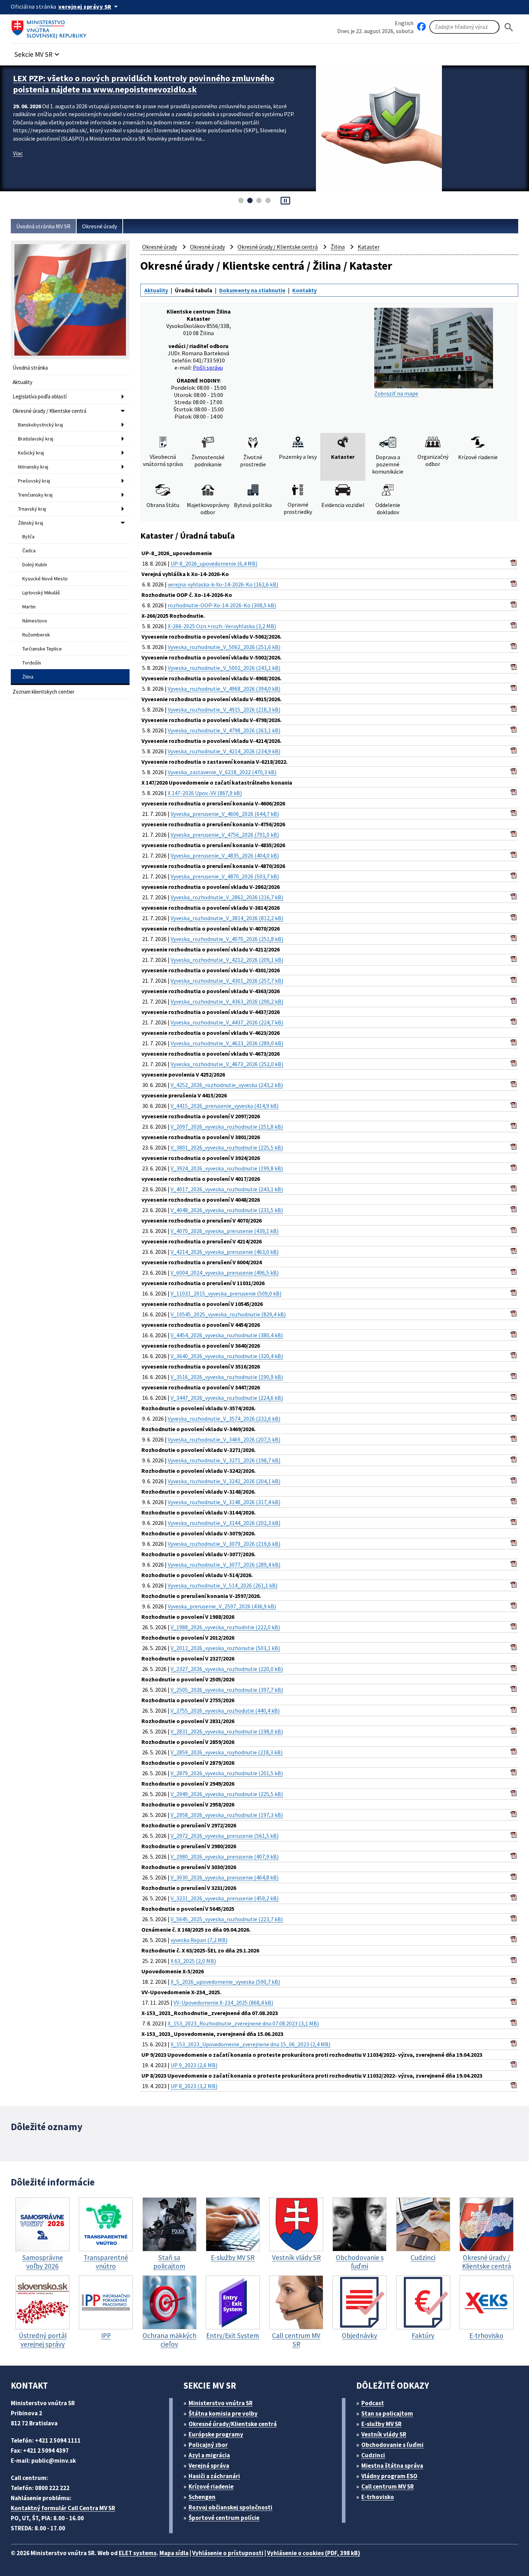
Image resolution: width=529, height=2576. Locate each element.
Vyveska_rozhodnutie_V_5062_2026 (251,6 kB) (224, 647)
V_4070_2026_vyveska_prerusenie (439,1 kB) (225, 1231)
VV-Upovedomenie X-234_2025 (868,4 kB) (223, 2002)
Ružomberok (36, 635)
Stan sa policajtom (387, 2413)
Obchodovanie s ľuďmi (392, 2445)
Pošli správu (208, 367)
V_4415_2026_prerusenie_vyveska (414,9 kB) (225, 1106)
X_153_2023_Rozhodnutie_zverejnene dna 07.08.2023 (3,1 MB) (243, 2023)
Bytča (28, 536)
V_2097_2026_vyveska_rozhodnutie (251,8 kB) (227, 1127)
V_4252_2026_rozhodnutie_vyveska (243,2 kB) (227, 1085)
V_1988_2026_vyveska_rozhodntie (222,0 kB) (225, 1627)
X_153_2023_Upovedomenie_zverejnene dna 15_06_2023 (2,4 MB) (250, 2044)
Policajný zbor (208, 2445)
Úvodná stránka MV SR (43, 226)
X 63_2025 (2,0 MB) (193, 1961)
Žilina (28, 677)
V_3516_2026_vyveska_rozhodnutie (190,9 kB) (227, 1377)
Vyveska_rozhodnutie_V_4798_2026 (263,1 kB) (224, 730)
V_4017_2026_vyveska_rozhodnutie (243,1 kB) (227, 1189)
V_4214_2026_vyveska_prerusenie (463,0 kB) (225, 1252)
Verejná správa (209, 2466)
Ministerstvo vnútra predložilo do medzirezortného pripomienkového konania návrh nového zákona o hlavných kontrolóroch (146, 84)
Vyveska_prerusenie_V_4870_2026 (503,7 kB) (225, 876)
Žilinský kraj (31, 523)
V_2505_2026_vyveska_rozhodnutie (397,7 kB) (227, 1690)
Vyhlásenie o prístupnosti (228, 2553)
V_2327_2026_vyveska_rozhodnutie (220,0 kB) (227, 1669)
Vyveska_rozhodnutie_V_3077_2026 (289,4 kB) (224, 1565)
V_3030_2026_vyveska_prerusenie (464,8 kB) (225, 1877)
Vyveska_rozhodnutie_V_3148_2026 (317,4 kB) (224, 1502)
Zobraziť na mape (396, 393)
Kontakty (304, 290)
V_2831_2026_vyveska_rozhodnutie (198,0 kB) (227, 1731)
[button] (38, 52)
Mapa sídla (174, 2553)
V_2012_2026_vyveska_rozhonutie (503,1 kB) (225, 1648)
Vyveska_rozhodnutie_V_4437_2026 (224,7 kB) (227, 1022)
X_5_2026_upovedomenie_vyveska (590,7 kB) (225, 1982)
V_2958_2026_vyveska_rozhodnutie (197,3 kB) (227, 1815)
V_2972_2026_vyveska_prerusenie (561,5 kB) (225, 1836)
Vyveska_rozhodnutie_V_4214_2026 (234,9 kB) (224, 751)
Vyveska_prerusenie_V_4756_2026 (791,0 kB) (225, 835)
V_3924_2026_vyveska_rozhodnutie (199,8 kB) (227, 1168)
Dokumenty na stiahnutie (252, 290)
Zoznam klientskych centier (44, 692)
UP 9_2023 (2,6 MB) (194, 2065)
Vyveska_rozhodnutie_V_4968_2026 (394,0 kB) (224, 689)
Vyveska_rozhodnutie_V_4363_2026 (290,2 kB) (227, 1001)
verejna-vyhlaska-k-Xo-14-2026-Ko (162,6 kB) (223, 584)
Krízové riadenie (211, 2486)
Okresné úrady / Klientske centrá (49, 411)
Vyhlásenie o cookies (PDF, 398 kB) (314, 2553)
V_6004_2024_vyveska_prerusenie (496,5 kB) (225, 1273)
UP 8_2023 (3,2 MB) (194, 2086)
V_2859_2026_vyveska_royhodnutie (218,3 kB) (227, 1752)
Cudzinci (373, 2455)
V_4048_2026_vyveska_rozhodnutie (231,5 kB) (227, 1210)
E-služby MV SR (381, 2424)
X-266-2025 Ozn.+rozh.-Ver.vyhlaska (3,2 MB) (222, 626)
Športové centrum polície (224, 2518)
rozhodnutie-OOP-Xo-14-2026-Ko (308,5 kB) (222, 605)
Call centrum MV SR (388, 2486)
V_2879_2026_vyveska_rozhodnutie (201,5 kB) (227, 1773)
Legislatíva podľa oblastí (40, 396)
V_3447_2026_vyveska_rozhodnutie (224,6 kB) (227, 1398)
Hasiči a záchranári (214, 2476)
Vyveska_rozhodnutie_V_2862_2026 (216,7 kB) (227, 897)
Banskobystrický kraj (40, 425)
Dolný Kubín (35, 565)
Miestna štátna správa (392, 2466)
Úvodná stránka (30, 368)
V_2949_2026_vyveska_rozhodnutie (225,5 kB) (227, 1794)
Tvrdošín (32, 663)
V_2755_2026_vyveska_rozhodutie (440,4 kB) (225, 1711)
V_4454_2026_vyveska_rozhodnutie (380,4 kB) (227, 1335)
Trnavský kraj (32, 509)
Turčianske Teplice (42, 649)
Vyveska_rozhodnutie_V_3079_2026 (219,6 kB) (224, 1544)
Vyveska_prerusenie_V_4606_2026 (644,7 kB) (225, 814)
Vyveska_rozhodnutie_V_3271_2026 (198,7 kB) (224, 1460)
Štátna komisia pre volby (223, 2413)
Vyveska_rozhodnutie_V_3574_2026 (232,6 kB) (224, 1419)
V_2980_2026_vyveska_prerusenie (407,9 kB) (225, 1856)
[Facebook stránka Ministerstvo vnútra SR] (421, 27)
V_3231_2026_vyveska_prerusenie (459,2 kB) (225, 1898)
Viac (18, 153)
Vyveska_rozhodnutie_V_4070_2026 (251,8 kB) (227, 939)
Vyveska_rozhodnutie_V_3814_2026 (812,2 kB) (227, 918)
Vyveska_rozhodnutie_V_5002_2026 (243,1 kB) (224, 668)
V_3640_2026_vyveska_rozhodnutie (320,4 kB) (227, 1356)
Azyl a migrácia (209, 2455)
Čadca (29, 551)
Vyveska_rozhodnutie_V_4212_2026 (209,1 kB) (227, 960)
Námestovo (35, 621)
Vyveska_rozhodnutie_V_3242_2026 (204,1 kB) (224, 1481)
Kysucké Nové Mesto (45, 579)
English (404, 23)
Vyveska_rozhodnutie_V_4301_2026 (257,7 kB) (227, 981)
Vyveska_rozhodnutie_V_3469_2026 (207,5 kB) (224, 1439)
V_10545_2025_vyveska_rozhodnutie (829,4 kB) (228, 1314)
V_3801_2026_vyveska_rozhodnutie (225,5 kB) (227, 1147)
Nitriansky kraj (33, 467)
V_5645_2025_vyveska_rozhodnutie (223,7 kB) (227, 1919)
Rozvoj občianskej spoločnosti (230, 2507)
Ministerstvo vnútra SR (221, 2403)
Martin (29, 607)
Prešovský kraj (34, 481)
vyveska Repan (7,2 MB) (199, 1940)
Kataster (369, 247)
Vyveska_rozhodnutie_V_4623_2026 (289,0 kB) (227, 1043)
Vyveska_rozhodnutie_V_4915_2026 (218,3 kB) (224, 709)
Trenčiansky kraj (35, 495)
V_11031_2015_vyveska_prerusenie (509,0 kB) (226, 1293)
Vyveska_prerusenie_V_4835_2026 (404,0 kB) (225, 855)
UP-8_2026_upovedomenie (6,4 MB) (214, 563)
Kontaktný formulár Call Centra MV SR (63, 2508)
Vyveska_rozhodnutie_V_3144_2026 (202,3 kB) (224, 1523)
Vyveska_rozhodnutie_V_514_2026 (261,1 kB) (223, 1585)
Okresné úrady (100, 226)
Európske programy (216, 2434)
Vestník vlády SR (384, 2434)
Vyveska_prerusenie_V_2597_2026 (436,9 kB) (222, 1606)
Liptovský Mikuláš (41, 593)
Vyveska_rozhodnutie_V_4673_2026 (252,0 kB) (227, 1064)
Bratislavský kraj (36, 439)
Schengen (202, 2497)
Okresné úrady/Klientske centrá (233, 2424)
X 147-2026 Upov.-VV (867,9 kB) (205, 793)
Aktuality (22, 382)
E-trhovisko (378, 2497)
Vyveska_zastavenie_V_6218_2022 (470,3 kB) (222, 772)
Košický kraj (31, 453)
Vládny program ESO (389, 2476)
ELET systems (138, 2553)
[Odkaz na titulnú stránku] (50, 27)
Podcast (373, 2403)
